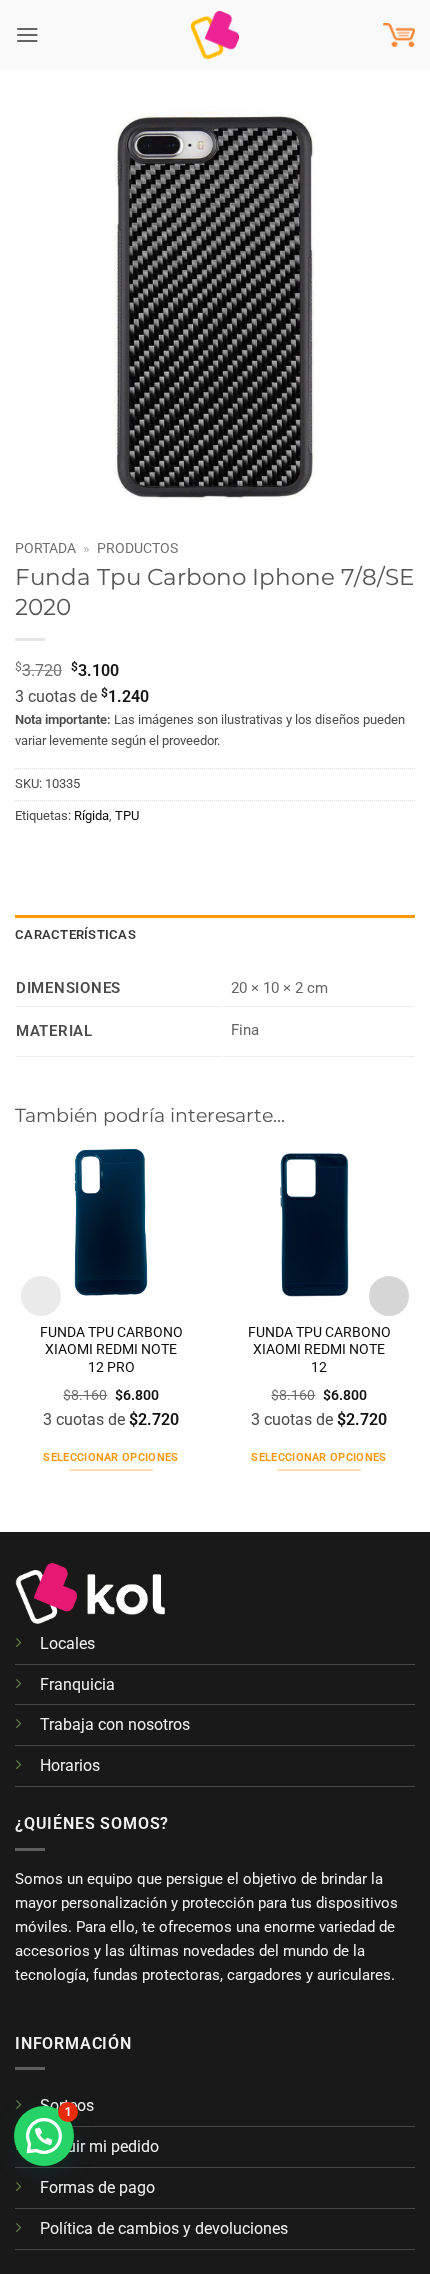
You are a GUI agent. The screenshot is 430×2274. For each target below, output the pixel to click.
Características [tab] (75, 934)
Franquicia (77, 1684)
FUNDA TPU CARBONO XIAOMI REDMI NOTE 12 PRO (111, 1350)
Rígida (91, 815)
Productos (137, 548)
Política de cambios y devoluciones (164, 2228)
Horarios (70, 1765)
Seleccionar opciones (111, 1457)
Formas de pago (97, 2187)
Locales (67, 1643)
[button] (27, 34)
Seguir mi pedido (99, 2146)
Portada (45, 548)
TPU (127, 815)
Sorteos (67, 2105)
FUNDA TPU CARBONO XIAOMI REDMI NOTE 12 (319, 1350)
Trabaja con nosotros (115, 1724)
